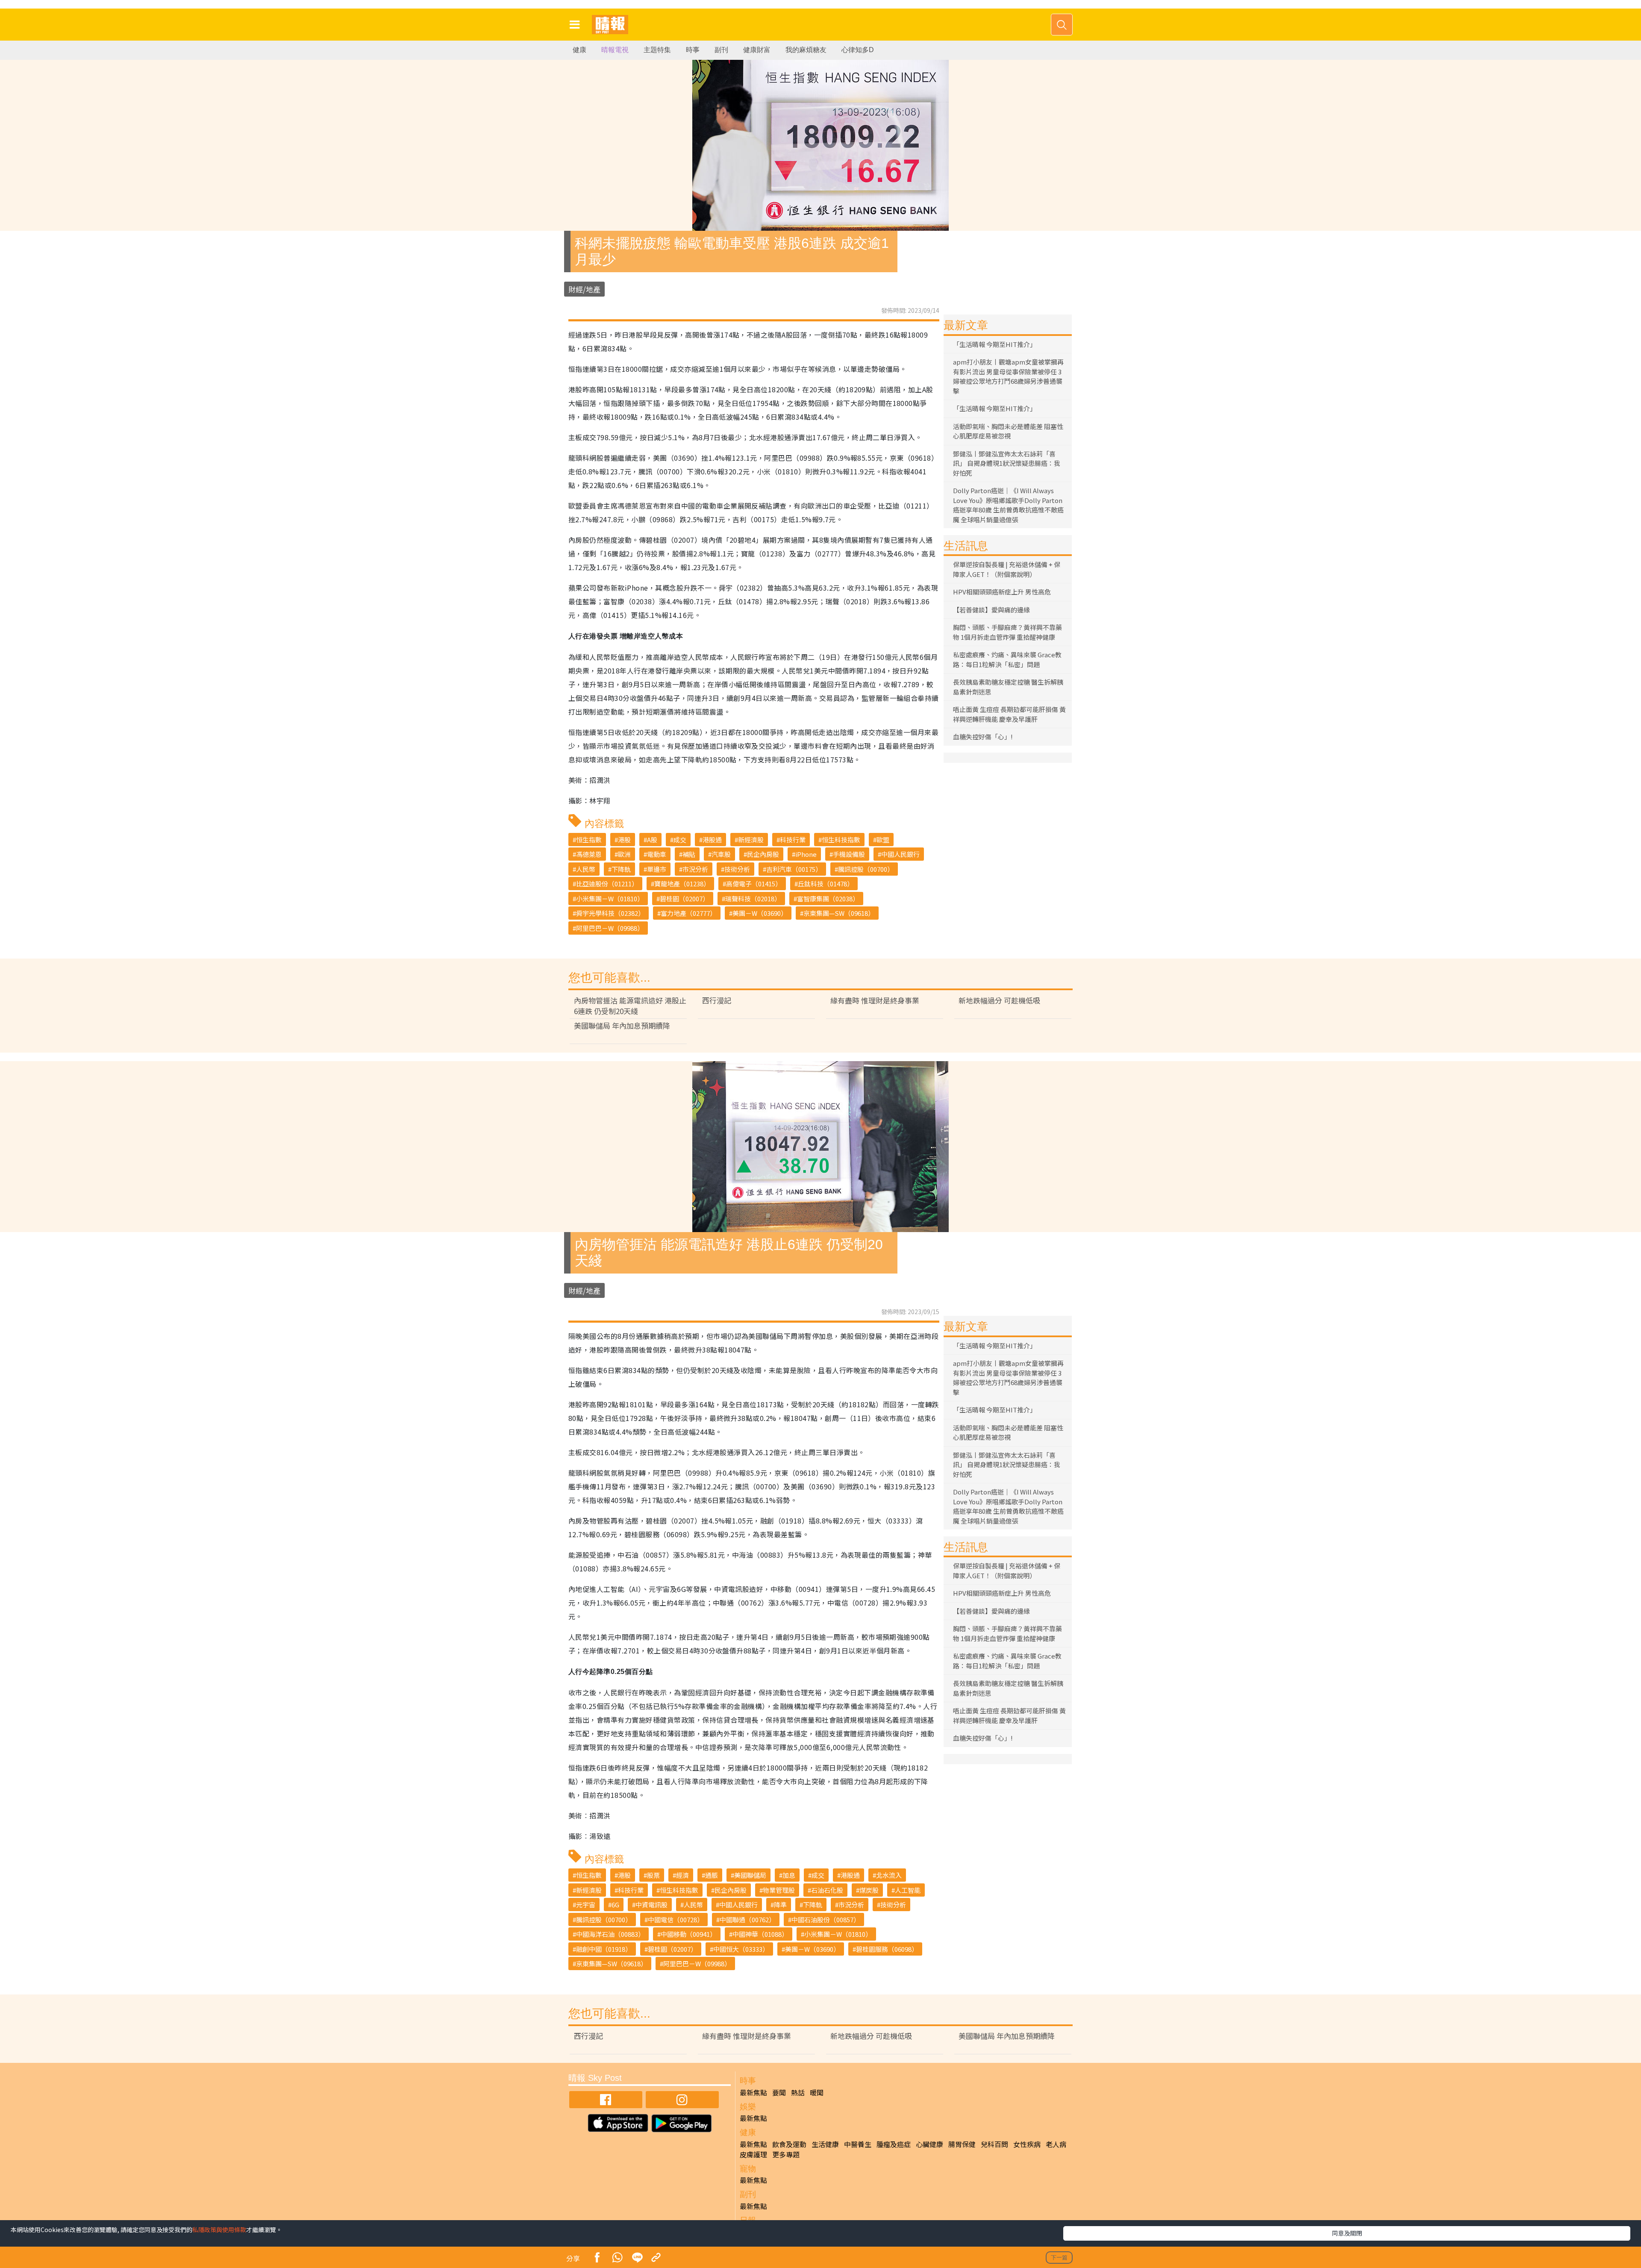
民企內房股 (763, 854)
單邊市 (657, 869)
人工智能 (908, 1890)
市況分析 (695, 869)
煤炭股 (869, 1890)
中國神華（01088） (760, 1934)
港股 (624, 840)
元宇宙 (586, 1905)
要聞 (779, 2092)
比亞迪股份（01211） (607, 884)
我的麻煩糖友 (806, 50)
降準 (780, 1905)
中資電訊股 (651, 1905)
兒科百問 (994, 2144)
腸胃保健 (962, 2144)
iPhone (806, 854)
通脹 (712, 1875)
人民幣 (586, 869)
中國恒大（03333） (741, 1949)
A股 (652, 840)
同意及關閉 (1347, 2233)
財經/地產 (584, 289)
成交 (680, 840)
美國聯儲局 (750, 1875)
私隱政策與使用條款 (219, 2230)
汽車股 (721, 854)
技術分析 (737, 869)
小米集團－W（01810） (610, 899)
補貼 (689, 854)
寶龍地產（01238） (682, 884)
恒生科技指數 (841, 840)
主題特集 (657, 50)
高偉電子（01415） (754, 884)
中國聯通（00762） (747, 1919)
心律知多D (858, 50)
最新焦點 (753, 2092)
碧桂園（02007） (684, 899)
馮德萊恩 (589, 854)
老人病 (1056, 2144)
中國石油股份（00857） (826, 1919)
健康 (579, 50)
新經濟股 (751, 840)
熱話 (798, 2092)
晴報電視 (615, 50)
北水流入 (889, 1875)
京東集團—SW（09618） (839, 913)
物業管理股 (779, 1890)
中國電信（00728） (676, 1919)
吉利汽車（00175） (794, 869)
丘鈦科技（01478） (826, 884)
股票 (653, 1875)
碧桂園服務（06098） (887, 1949)
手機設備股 (849, 854)
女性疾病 (1027, 2144)
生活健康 (825, 2144)
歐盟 (883, 840)
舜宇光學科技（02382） (610, 913)
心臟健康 (929, 2144)
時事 (693, 50)
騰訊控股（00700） (866, 869)
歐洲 (624, 854)
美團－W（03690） (760, 913)
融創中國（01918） (604, 1949)
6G (615, 1905)
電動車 (657, 854)
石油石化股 (827, 1890)
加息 (789, 1875)
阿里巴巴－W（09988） (610, 928)
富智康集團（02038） (828, 899)
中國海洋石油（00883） (610, 1934)
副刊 (721, 50)
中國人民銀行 (900, 854)
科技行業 (793, 840)
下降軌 (621, 869)
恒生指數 (589, 840)
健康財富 (757, 50)
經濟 (682, 1875)
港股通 (712, 840)
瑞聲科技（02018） (753, 899)
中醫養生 (858, 2144)
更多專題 (786, 2154)
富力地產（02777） (688, 913)
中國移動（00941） (688, 1934)
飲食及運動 (789, 2144)
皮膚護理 (753, 2154)
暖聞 (817, 2092)
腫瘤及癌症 (894, 2144)
